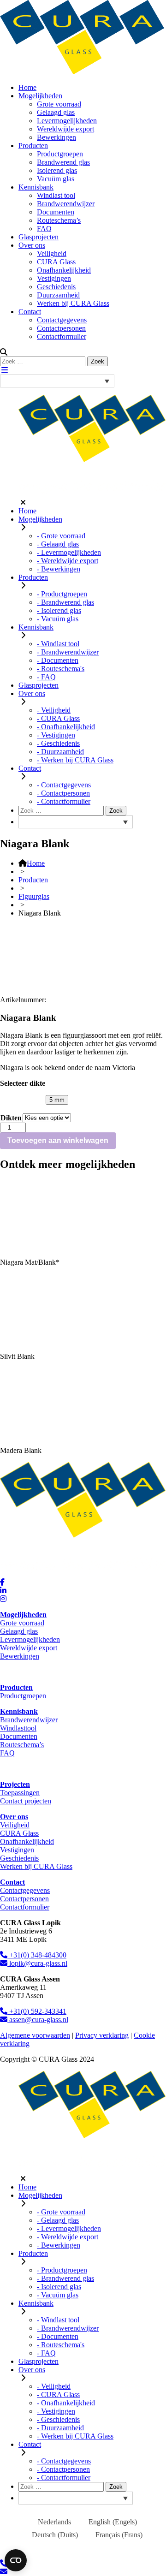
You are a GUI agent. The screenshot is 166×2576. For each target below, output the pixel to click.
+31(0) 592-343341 (37, 2011)
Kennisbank (36, 187)
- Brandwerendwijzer (68, 652)
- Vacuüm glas (58, 619)
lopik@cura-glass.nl (37, 1963)
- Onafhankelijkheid (66, 727)
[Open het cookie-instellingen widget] (16, 2560)
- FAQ (46, 677)
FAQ (44, 229)
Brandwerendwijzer (66, 204)
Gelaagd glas (56, 112)
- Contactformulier (64, 801)
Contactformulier (62, 336)
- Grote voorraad (61, 536)
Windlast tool (56, 195)
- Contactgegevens (64, 785)
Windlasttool (18, 1728)
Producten (33, 146)
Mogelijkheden (40, 96)
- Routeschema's (61, 669)
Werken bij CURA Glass (73, 303)
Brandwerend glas (63, 162)
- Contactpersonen (63, 793)
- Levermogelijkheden (69, 552)
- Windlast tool (58, 644)
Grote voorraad (59, 104)
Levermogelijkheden (67, 121)
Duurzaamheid (58, 295)
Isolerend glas (57, 170)
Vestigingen (54, 278)
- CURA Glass (58, 718)
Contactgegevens (62, 320)
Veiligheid (52, 253)
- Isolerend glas (59, 610)
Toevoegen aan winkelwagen (58, 1140)
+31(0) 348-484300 (37, 1955)
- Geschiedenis (58, 743)
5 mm (57, 1100)
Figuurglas (34, 896)
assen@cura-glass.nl (38, 2020)
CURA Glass (56, 262)
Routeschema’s (59, 220)
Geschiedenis (56, 287)
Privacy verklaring (102, 2035)
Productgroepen (60, 154)
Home (27, 87)
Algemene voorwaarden (35, 2035)
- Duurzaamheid (60, 752)
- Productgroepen (62, 594)
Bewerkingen (56, 137)
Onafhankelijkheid (64, 270)
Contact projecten (26, 1801)
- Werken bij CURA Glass (75, 760)
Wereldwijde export (65, 129)
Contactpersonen (61, 328)
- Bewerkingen (59, 569)
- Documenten (58, 660)
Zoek (98, 361)
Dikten (11, 1118)
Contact (30, 312)
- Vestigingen (56, 735)
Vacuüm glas (56, 179)
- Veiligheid (54, 710)
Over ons (32, 245)
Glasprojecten (39, 237)
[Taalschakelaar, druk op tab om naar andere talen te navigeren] (57, 381)
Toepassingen (20, 1793)
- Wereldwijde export (68, 561)
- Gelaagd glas (58, 544)
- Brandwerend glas (65, 602)
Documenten (56, 212)
